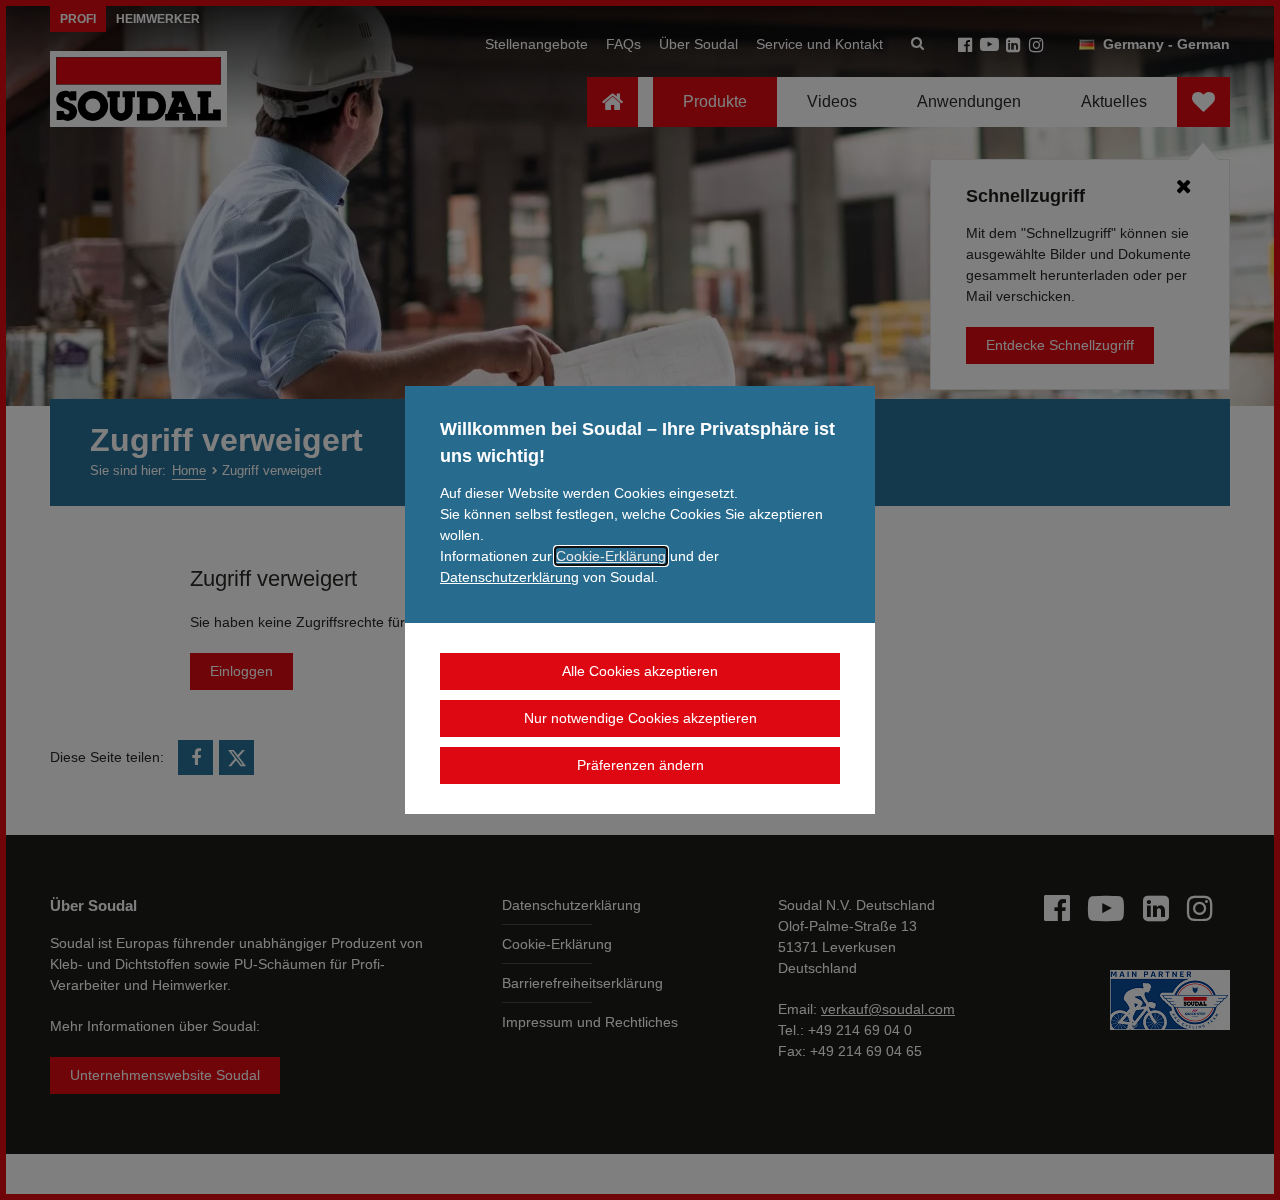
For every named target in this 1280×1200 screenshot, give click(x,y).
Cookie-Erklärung (611, 556)
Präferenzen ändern (640, 765)
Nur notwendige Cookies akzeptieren (640, 718)
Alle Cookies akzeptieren (640, 671)
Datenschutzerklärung (509, 577)
